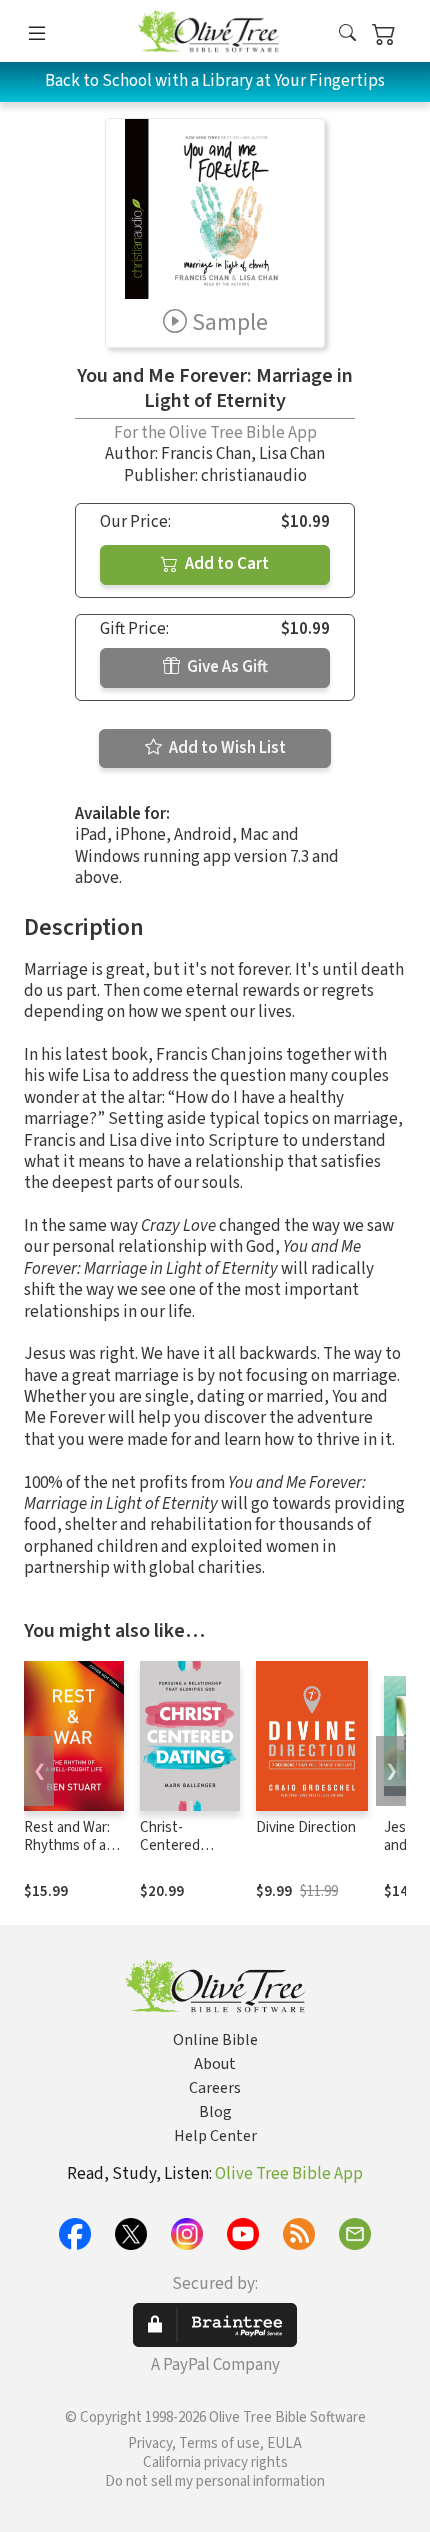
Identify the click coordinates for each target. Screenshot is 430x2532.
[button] (347, 34)
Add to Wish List (226, 748)
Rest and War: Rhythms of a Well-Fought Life (67, 1856)
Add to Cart (225, 564)
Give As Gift (226, 667)
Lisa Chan (292, 454)
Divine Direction (306, 1827)
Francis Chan (206, 454)
